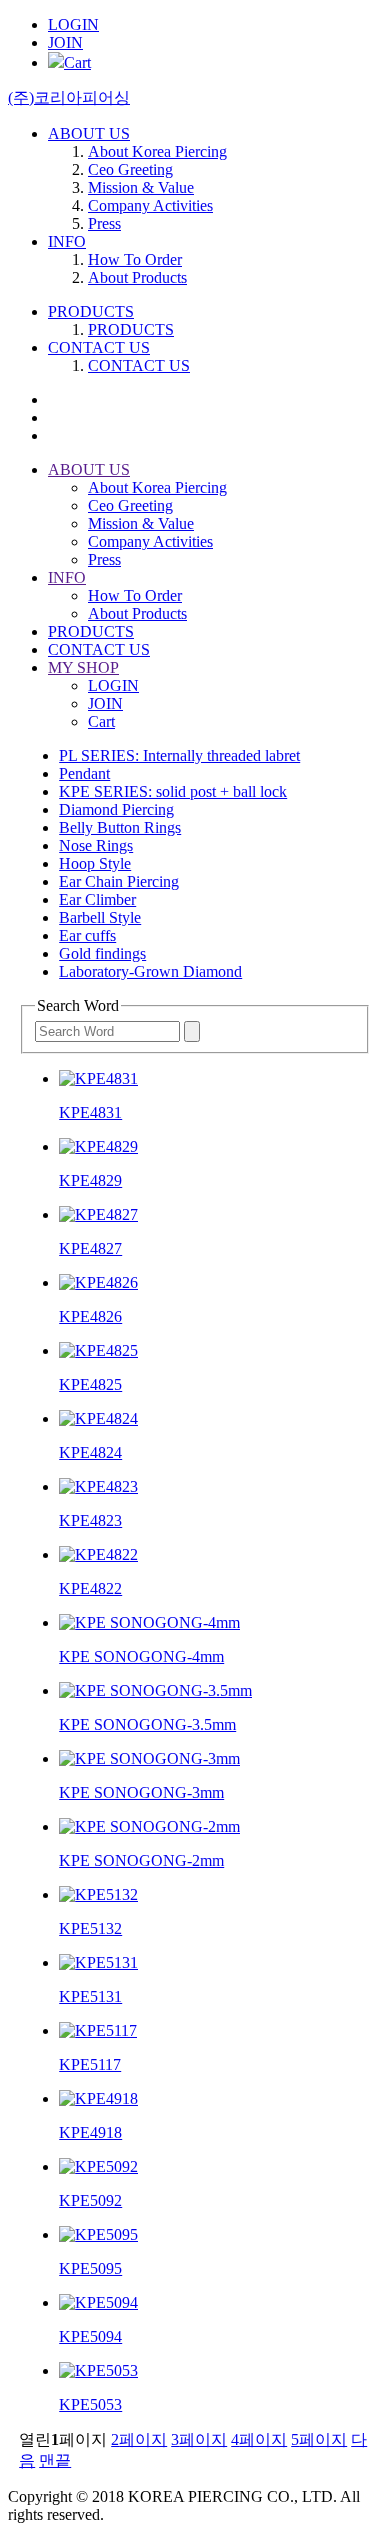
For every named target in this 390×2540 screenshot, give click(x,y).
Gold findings (102, 953)
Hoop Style (95, 863)
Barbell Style (100, 917)
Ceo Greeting (130, 169)
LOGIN (73, 24)
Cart (77, 62)
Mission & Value (141, 187)
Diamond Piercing (116, 809)
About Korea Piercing (157, 151)
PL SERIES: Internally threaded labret (179, 755)
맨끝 (55, 2460)
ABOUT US (89, 133)
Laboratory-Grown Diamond (150, 971)
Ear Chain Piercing (119, 881)
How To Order (135, 259)
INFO (67, 241)
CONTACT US (99, 347)
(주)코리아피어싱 (69, 97)
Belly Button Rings (120, 827)
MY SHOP (83, 667)
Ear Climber (97, 899)
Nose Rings (96, 845)
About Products (137, 277)
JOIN (65, 42)
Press (104, 223)
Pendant (84, 773)
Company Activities (150, 205)
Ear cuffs (87, 935)
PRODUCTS (91, 311)
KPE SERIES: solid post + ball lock (173, 791)
